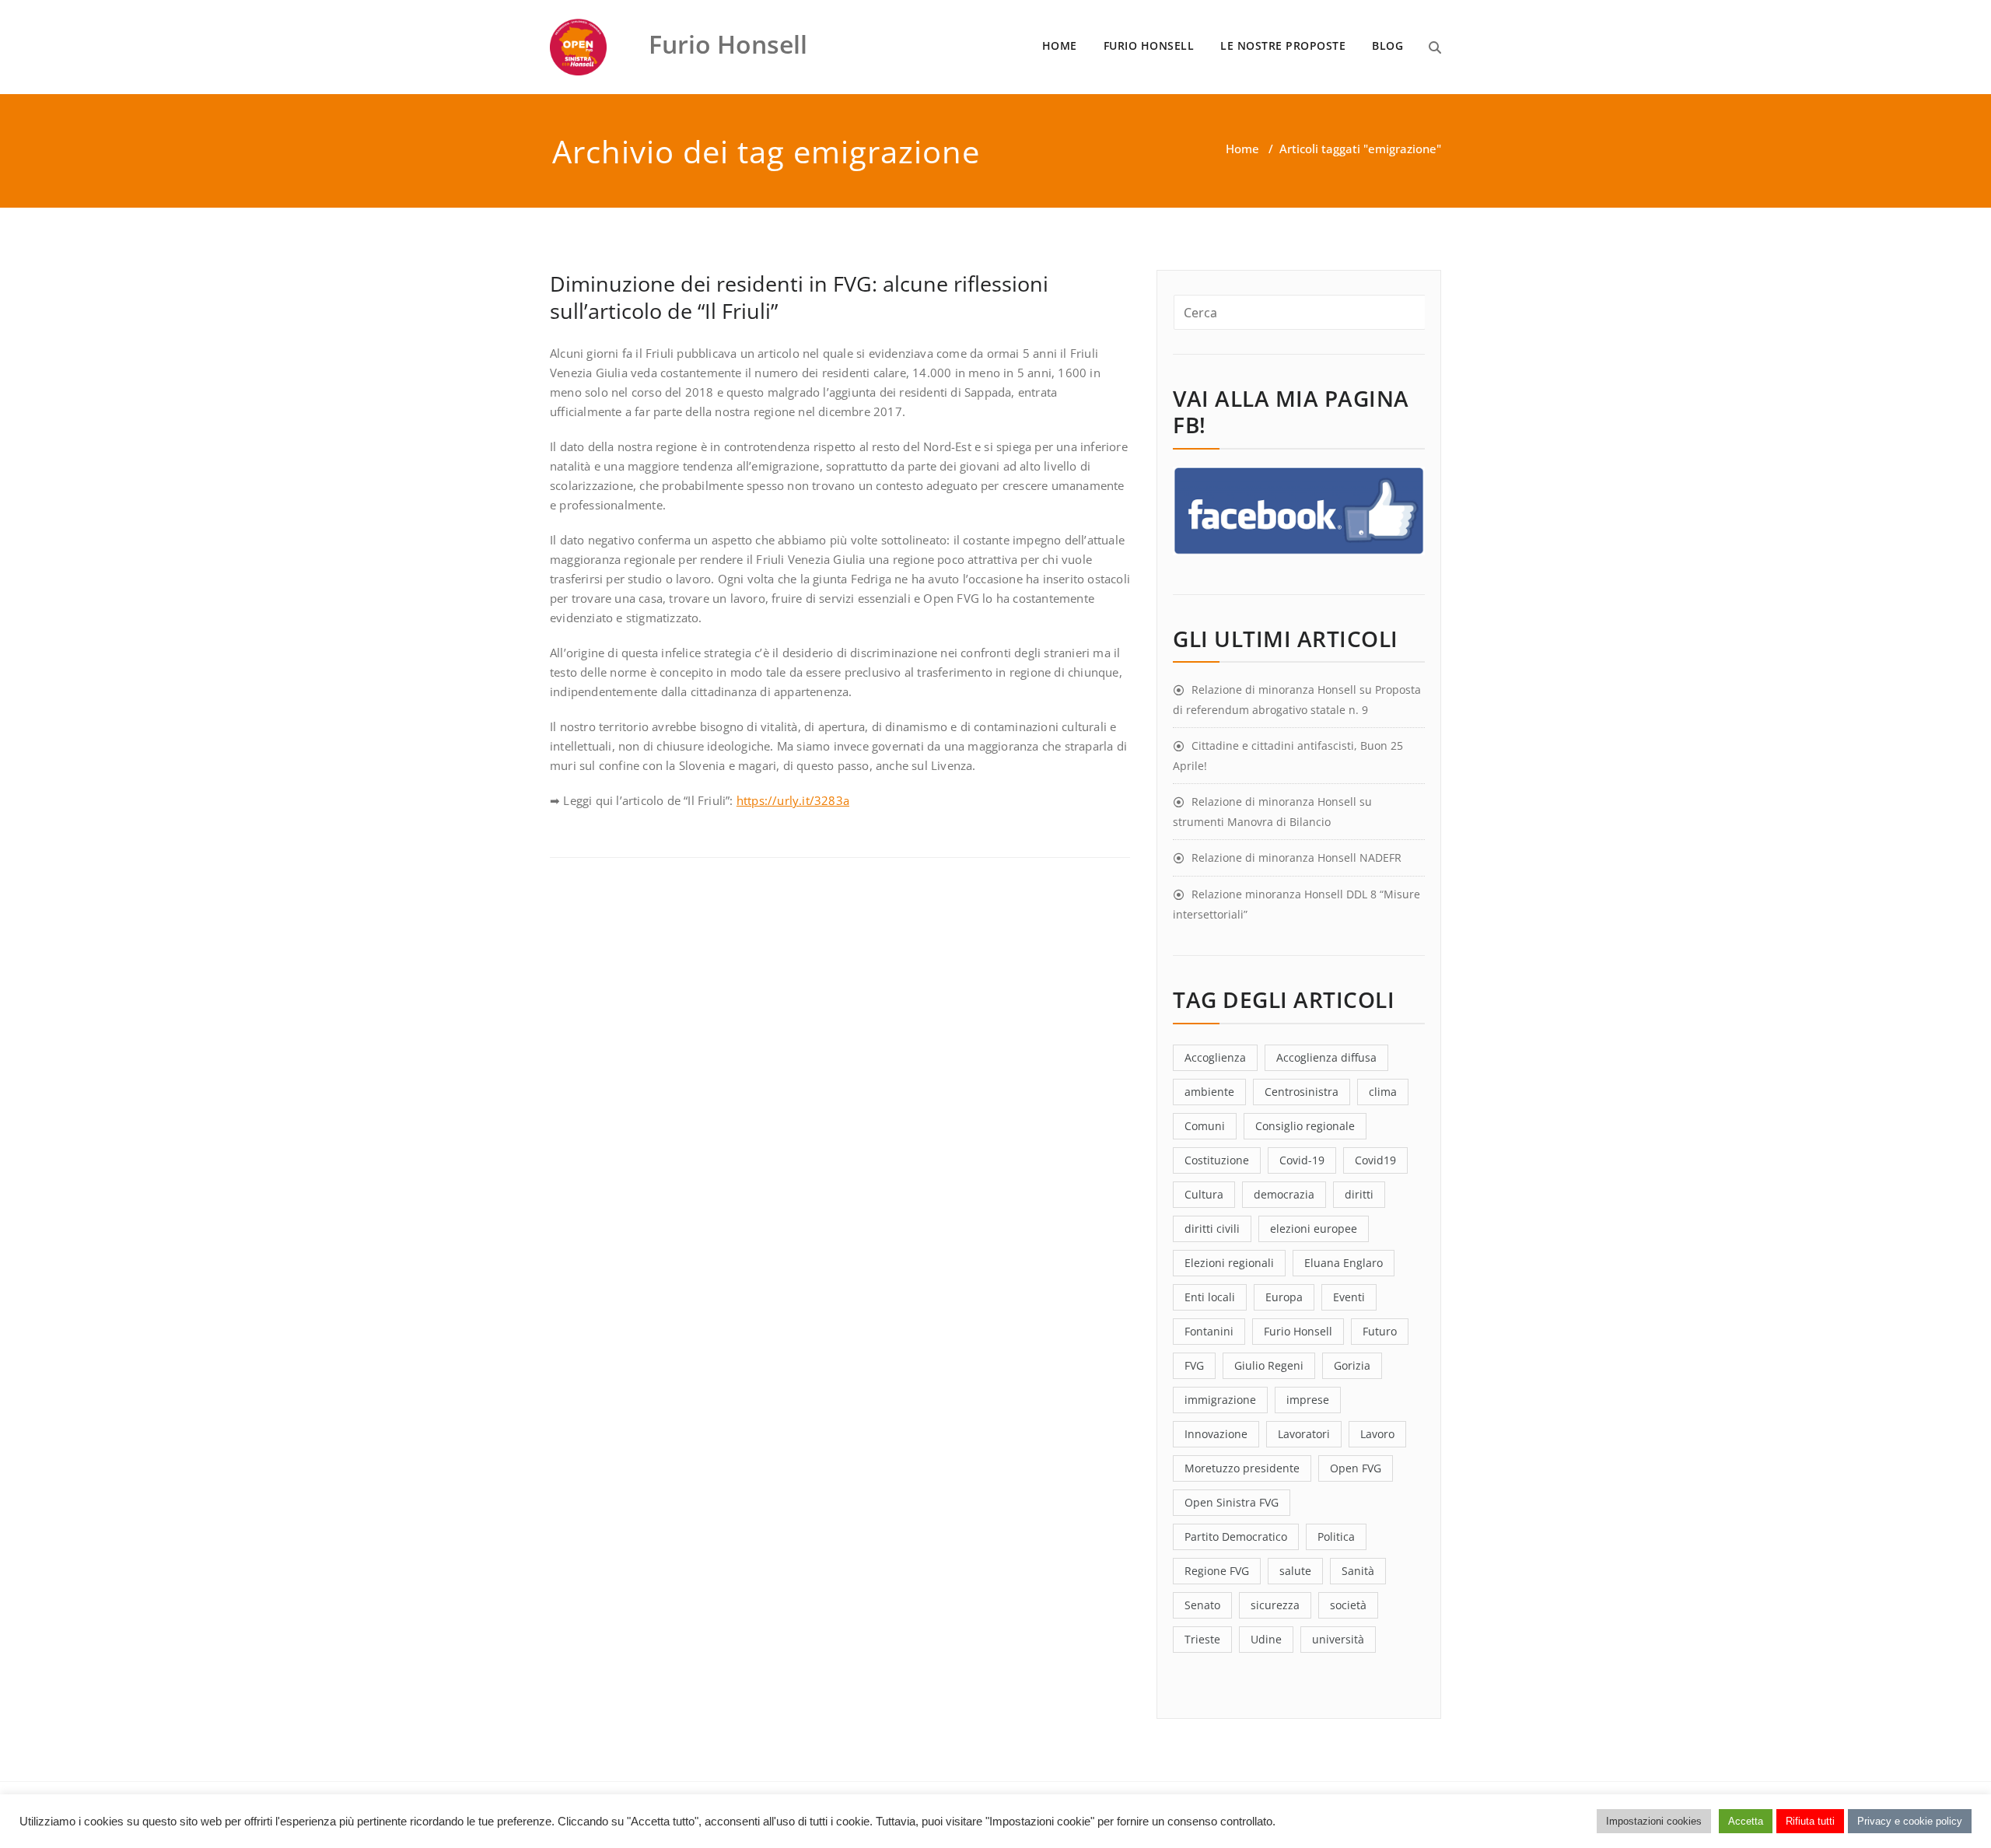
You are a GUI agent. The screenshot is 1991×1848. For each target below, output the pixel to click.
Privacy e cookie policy (1910, 1821)
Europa (1284, 1297)
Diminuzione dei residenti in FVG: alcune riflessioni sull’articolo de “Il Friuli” (799, 297)
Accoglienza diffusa (1326, 1057)
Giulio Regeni (1269, 1365)
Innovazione (1216, 1434)
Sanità (1358, 1571)
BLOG (1387, 45)
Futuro (1380, 1331)
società (1348, 1605)
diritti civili (1212, 1228)
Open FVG (1356, 1468)
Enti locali (1210, 1297)
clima (1383, 1092)
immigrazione (1220, 1400)
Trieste (1202, 1639)
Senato (1202, 1605)
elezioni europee (1314, 1228)
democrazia (1284, 1194)
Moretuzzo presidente (1242, 1468)
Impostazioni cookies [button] (1654, 1821)
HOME (1060, 45)
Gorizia (1352, 1365)
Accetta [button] (1746, 1821)
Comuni (1205, 1126)
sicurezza (1275, 1605)
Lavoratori (1304, 1434)
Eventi (1349, 1297)
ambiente (1209, 1092)
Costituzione (1217, 1160)
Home (1242, 149)
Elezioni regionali (1229, 1263)
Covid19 (1375, 1160)
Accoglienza (1215, 1057)
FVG (1194, 1365)
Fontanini (1209, 1331)
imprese (1308, 1400)
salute (1295, 1571)
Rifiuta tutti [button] (1810, 1821)
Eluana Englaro (1344, 1263)
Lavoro (1377, 1434)
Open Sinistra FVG (1232, 1502)
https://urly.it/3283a (793, 800)
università (1338, 1639)
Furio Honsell (1298, 1331)
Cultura (1204, 1194)
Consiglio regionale (1305, 1126)
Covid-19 (1302, 1160)
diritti (1359, 1194)
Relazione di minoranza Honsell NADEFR (1296, 857)
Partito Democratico (1236, 1536)
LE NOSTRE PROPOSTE (1283, 45)
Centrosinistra (1302, 1092)
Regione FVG (1217, 1571)
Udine (1266, 1639)
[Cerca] (1435, 47)
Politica (1336, 1536)
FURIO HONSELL (1149, 45)
